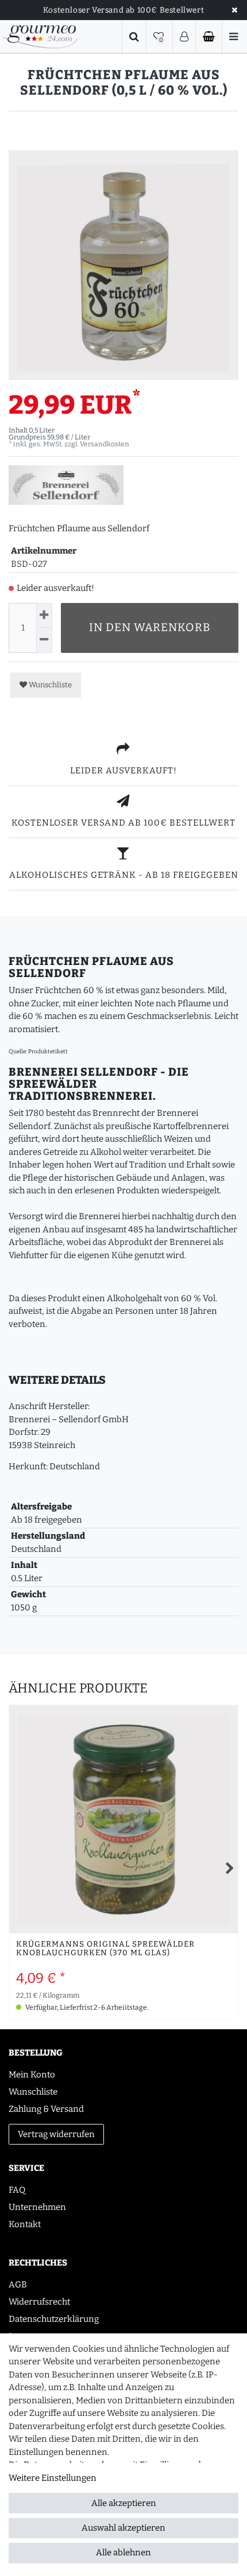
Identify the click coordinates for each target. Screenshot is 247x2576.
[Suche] (134, 37)
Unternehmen (37, 2207)
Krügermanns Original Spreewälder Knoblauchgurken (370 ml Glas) (105, 1949)
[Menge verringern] (44, 640)
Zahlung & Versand (46, 2109)
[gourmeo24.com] (40, 36)
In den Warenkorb (150, 627)
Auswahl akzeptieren (123, 2528)
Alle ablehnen (123, 2552)
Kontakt (25, 2224)
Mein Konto (32, 2075)
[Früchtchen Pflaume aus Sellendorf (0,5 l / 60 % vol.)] (123, 265)
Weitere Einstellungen (53, 2478)
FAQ (17, 2190)
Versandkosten (105, 444)
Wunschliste (49, 685)
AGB (18, 2285)
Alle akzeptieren (124, 2503)
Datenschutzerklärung (54, 2319)
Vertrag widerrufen (56, 2134)
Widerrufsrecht (39, 2302)
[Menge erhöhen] (44, 615)
